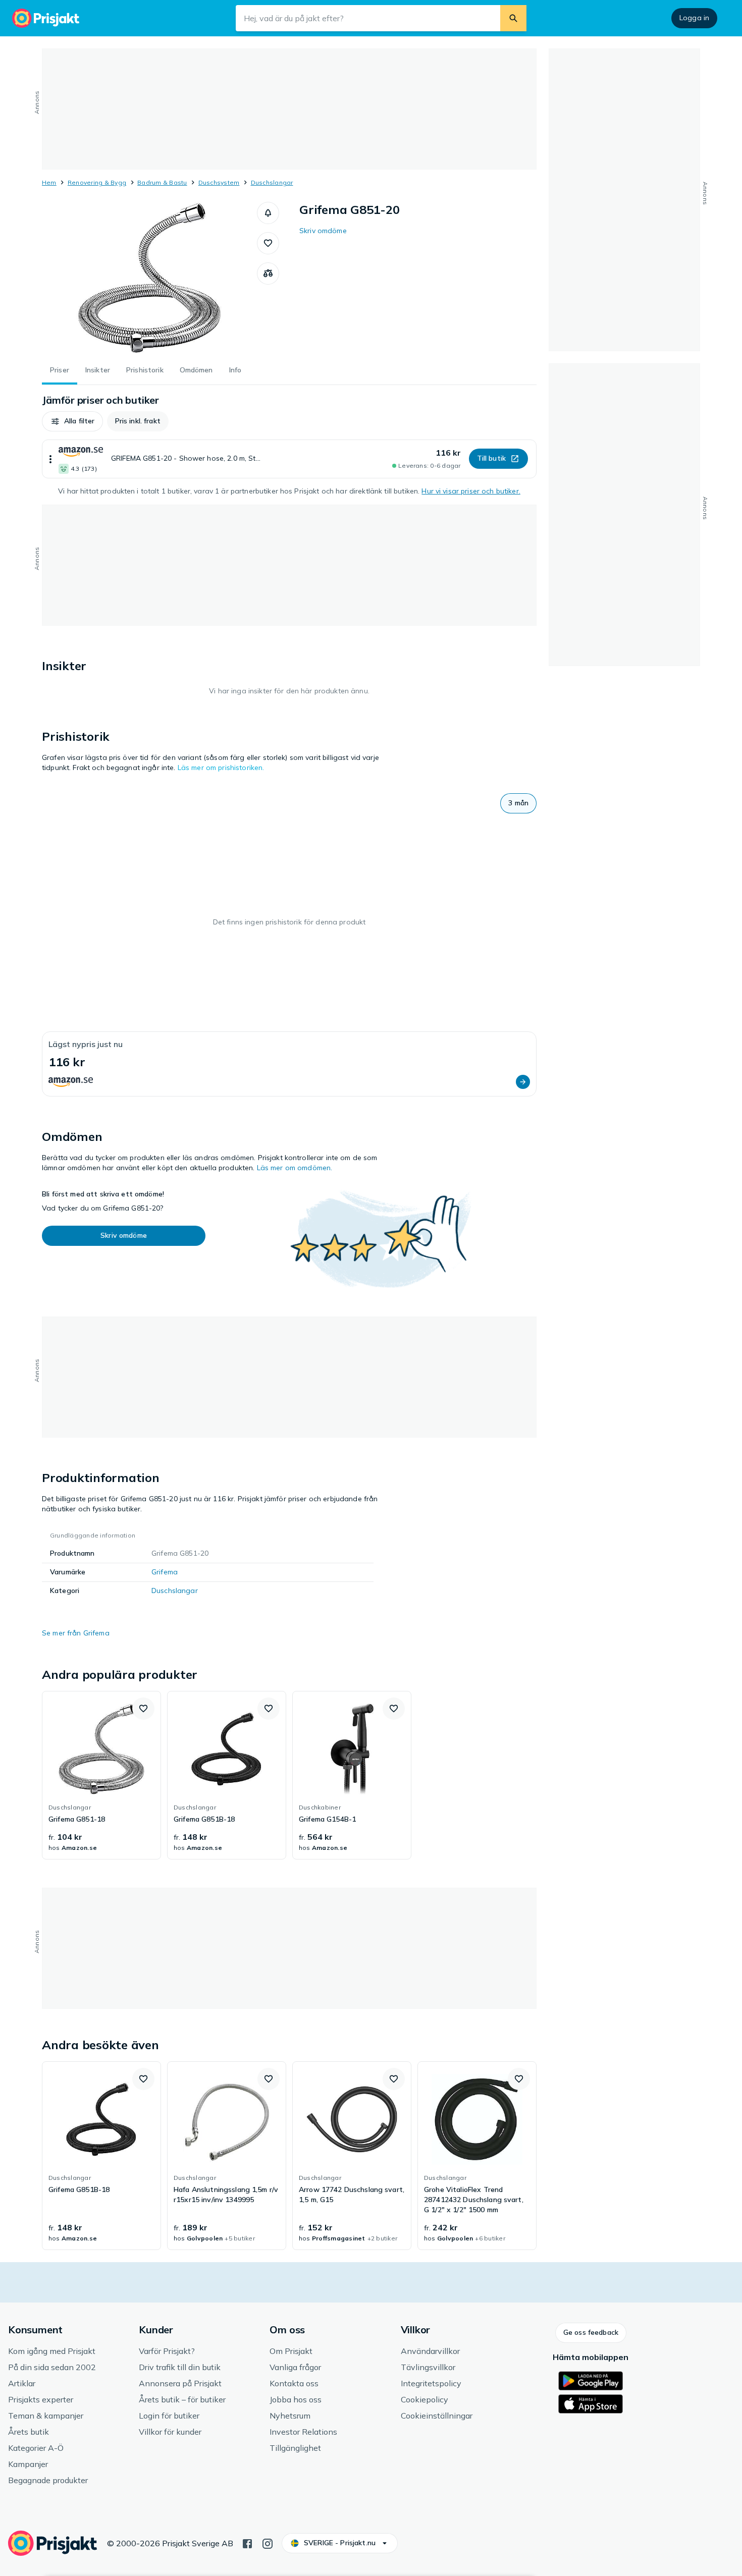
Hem (49, 182)
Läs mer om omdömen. (295, 1168)
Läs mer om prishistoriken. (221, 768)
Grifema (165, 1572)
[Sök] (513, 18)
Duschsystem (219, 182)
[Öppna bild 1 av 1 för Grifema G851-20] (149, 278)
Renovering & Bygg (97, 182)
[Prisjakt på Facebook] (247, 2543)
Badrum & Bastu (162, 182)
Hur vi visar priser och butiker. (471, 491)
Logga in (694, 18)
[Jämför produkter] (268, 273)
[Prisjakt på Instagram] (268, 2543)
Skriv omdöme (323, 231)
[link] (101, 1775)
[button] (268, 213)
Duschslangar (272, 182)
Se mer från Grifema (76, 1633)
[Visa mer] (50, 459)
